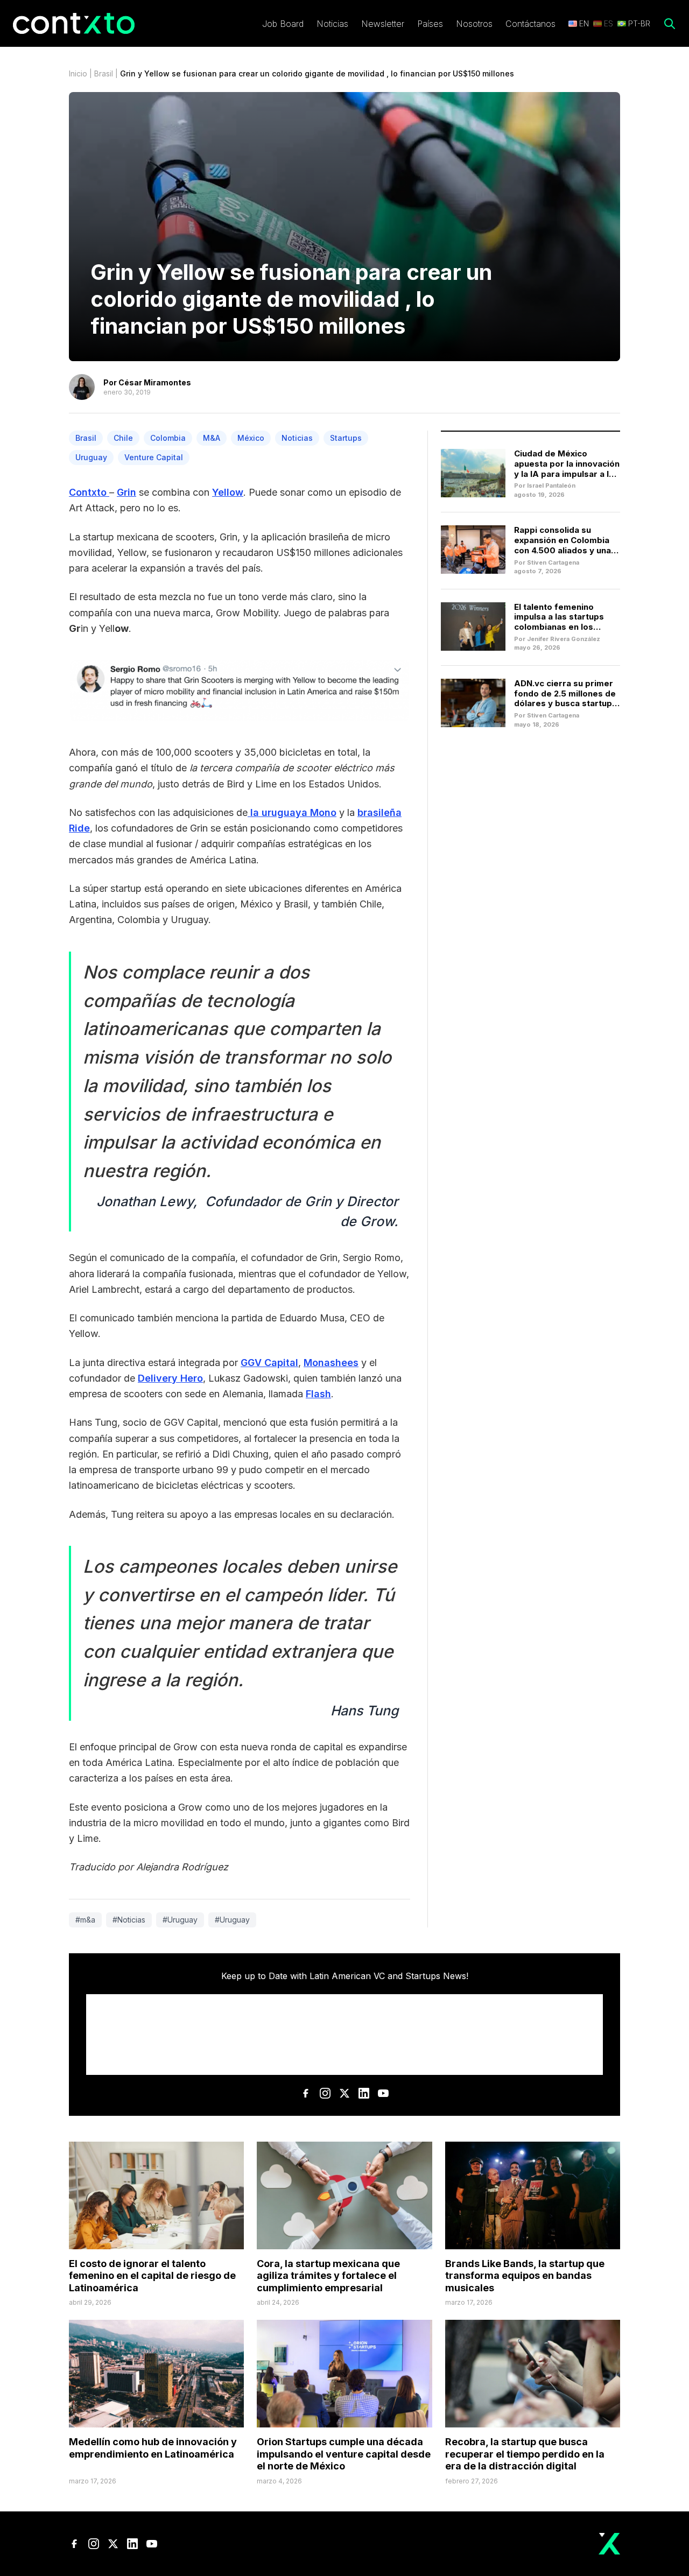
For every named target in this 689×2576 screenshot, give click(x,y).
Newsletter (383, 24)
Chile (123, 438)
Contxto (89, 492)
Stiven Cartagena (553, 562)
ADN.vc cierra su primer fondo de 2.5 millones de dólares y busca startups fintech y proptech (565, 698)
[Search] (670, 24)
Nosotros (474, 24)
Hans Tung (364, 1711)
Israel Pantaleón (551, 485)
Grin (126, 492)
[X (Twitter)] (344, 2093)
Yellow (228, 492)
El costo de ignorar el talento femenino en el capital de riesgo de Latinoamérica (152, 2276)
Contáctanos (530, 24)
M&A (212, 438)
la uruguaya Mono (292, 812)
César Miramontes (155, 382)
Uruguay (91, 457)
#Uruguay (180, 1920)
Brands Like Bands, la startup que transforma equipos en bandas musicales (525, 2276)
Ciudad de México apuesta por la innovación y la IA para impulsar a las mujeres (567, 469)
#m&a (85, 1920)
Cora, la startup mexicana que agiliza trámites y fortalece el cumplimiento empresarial (328, 2276)
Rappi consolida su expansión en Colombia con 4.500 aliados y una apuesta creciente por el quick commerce (565, 550)
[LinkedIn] (364, 2093)
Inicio (78, 73)
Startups (346, 438)
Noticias (332, 24)
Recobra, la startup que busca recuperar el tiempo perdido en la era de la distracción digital (525, 2454)
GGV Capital (269, 1363)
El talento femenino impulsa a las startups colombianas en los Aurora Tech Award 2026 (566, 622)
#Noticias (129, 1920)
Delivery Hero (170, 1378)
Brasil (104, 73)
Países (430, 24)
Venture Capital (154, 457)
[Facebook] (306, 2093)
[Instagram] (325, 2093)
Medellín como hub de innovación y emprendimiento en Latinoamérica (153, 2448)
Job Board (283, 24)
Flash (318, 1394)
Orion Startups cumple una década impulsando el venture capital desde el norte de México (344, 2454)
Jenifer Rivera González (564, 639)
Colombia (168, 438)
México (251, 438)
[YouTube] (383, 2093)
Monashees (331, 1363)
